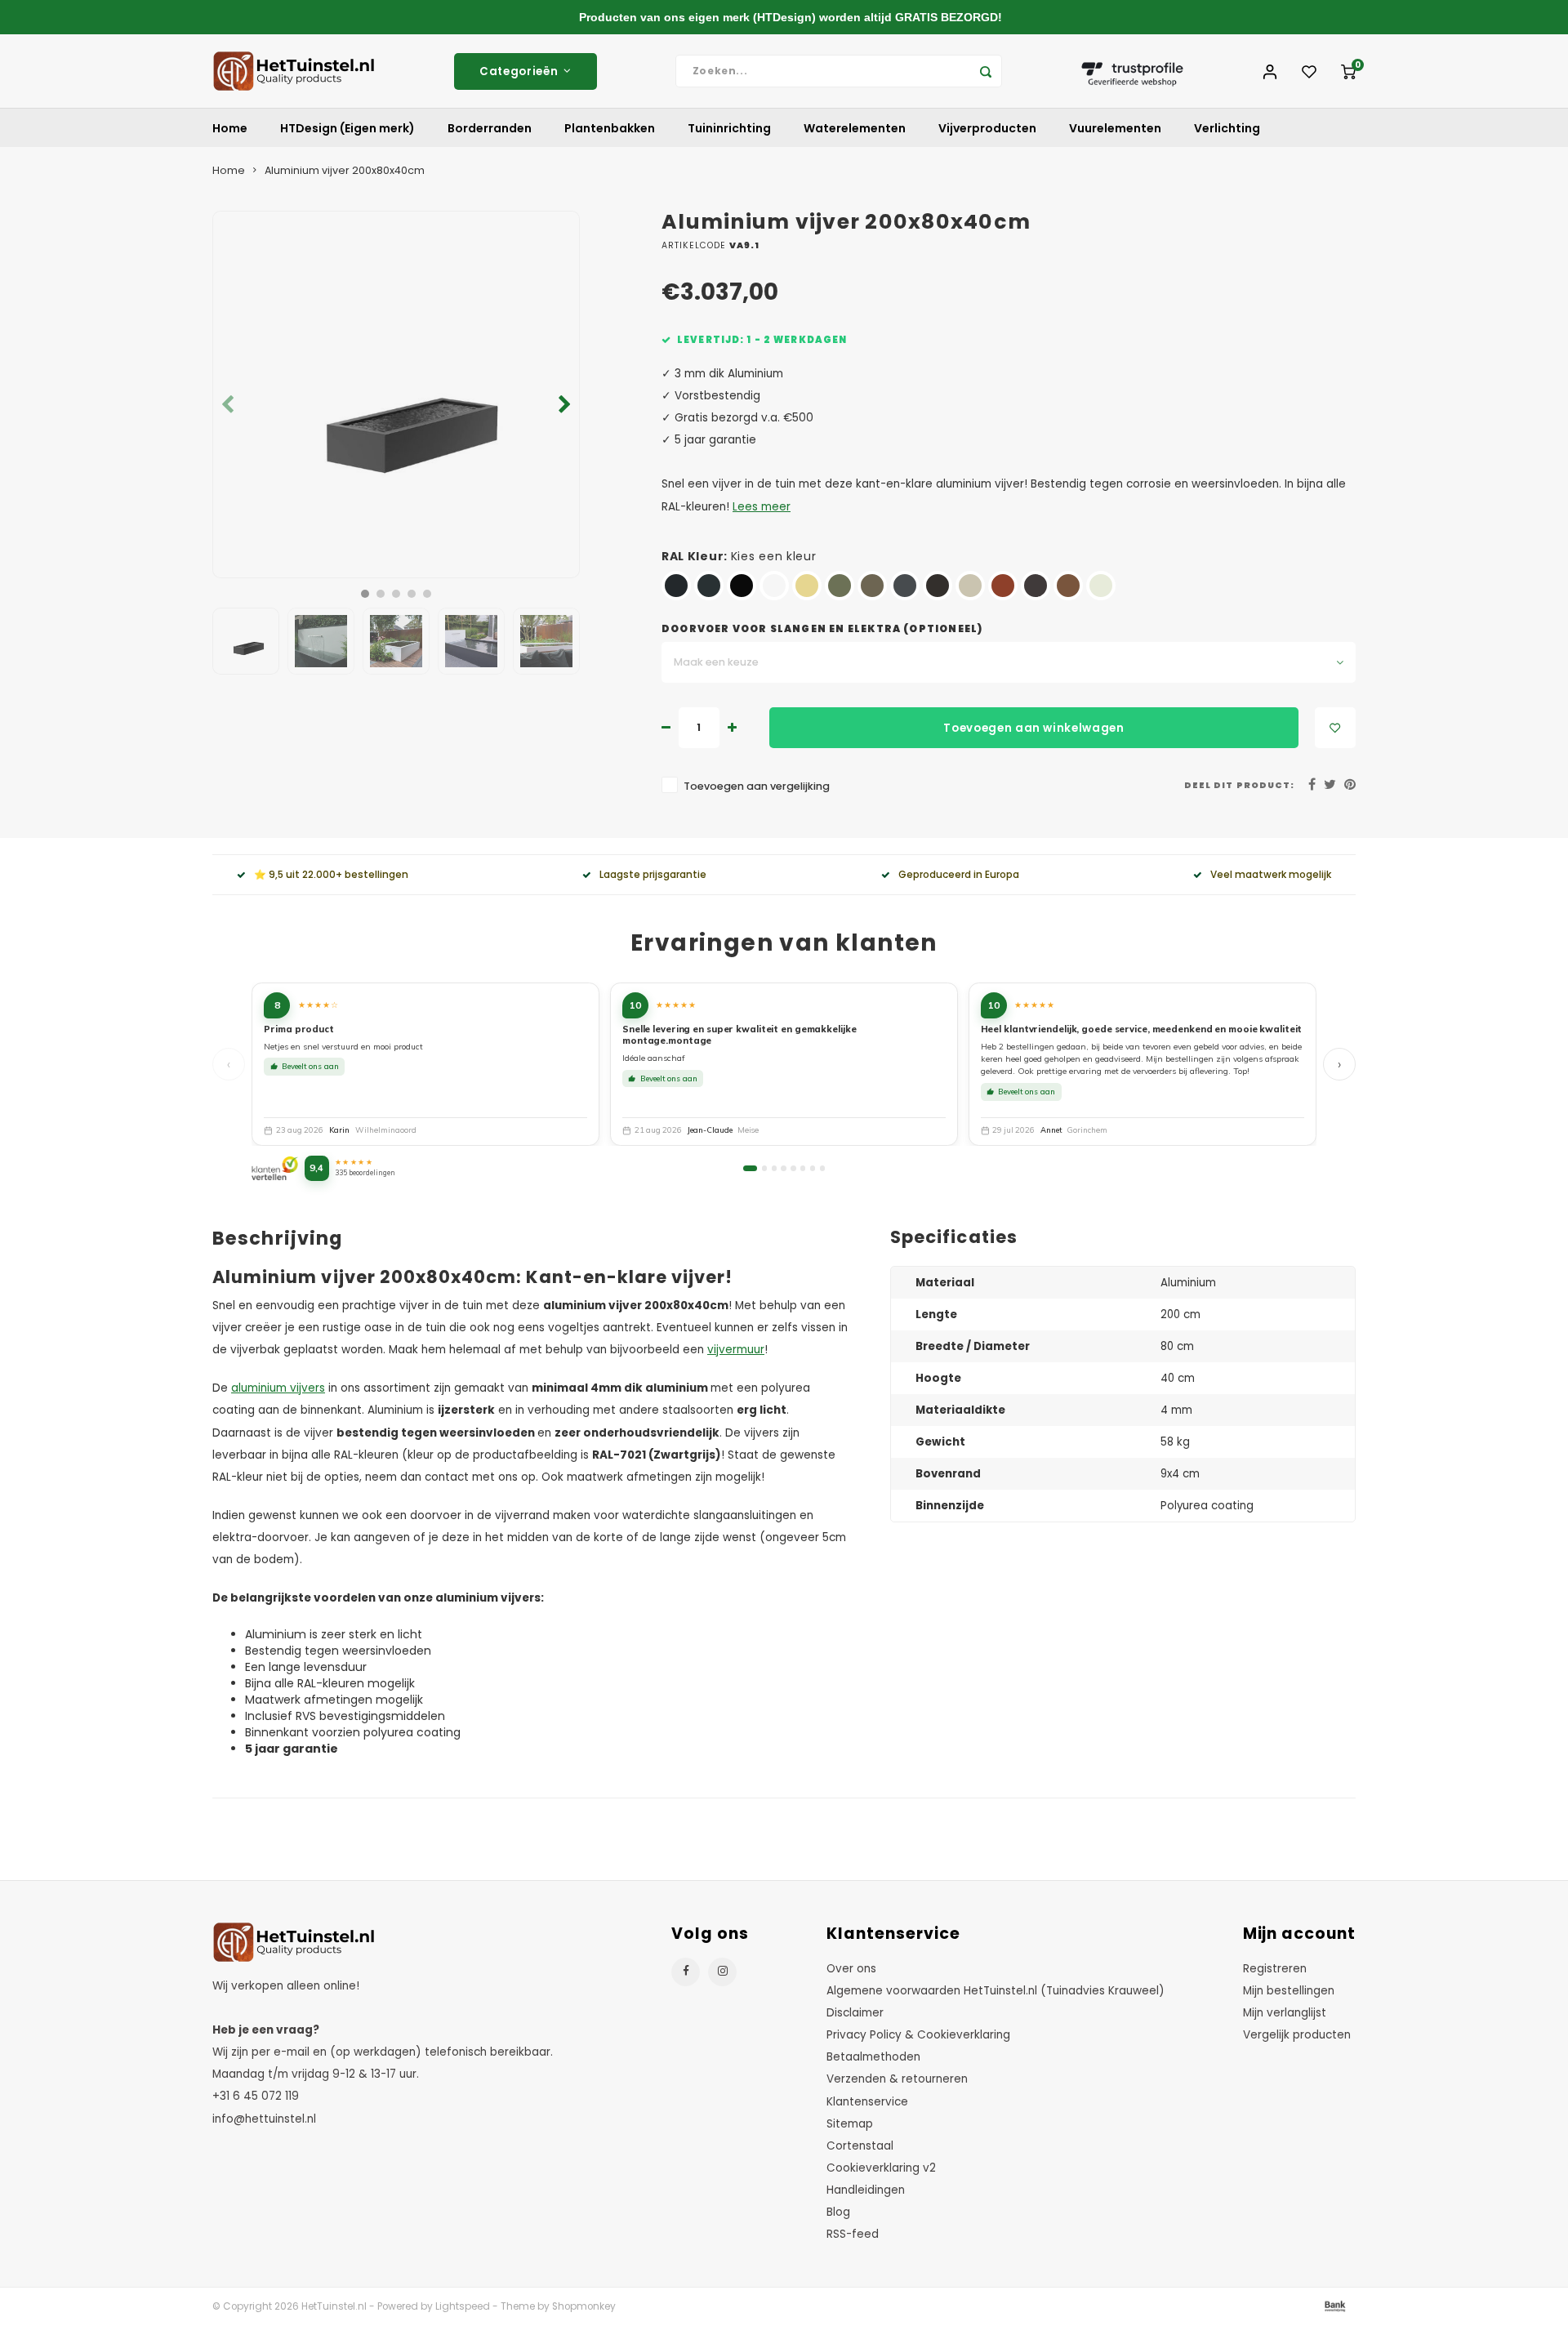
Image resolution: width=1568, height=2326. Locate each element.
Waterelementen (855, 128)
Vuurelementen (1115, 128)
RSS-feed (853, 2234)
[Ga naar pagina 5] (793, 1168)
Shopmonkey (584, 2306)
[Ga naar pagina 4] (783, 1168)
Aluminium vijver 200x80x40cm (345, 170)
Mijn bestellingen (1289, 1991)
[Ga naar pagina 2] (764, 1168)
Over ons (851, 1969)
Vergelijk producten (1297, 2035)
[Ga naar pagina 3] (774, 1168)
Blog (838, 2212)
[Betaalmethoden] (1334, 2306)
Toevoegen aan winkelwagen (1034, 728)
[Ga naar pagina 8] (822, 1168)
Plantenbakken (610, 128)
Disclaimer (855, 2013)
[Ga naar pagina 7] (813, 1168)
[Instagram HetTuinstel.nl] (722, 1972)
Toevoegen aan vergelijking (757, 786)
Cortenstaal (860, 2146)
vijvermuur (736, 1350)
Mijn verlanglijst (1285, 2013)
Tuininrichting (729, 128)
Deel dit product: (1239, 785)
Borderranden (490, 128)
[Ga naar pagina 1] (750, 1168)
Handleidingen (866, 2190)
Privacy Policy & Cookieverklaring (918, 2035)
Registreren (1275, 1969)
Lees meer (762, 507)
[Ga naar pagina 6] (803, 1168)
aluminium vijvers (278, 1388)
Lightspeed (463, 2306)
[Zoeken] (986, 71)
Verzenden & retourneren (897, 2079)
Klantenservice (867, 2102)
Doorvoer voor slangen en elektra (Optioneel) (822, 629)
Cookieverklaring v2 (881, 2168)
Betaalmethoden (873, 2057)
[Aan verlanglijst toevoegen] (1335, 728)
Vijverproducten (987, 128)
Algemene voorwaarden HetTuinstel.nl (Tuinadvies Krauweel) (996, 1991)
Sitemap (850, 2124)
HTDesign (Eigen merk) (347, 128)
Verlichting (1227, 128)
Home (230, 128)
